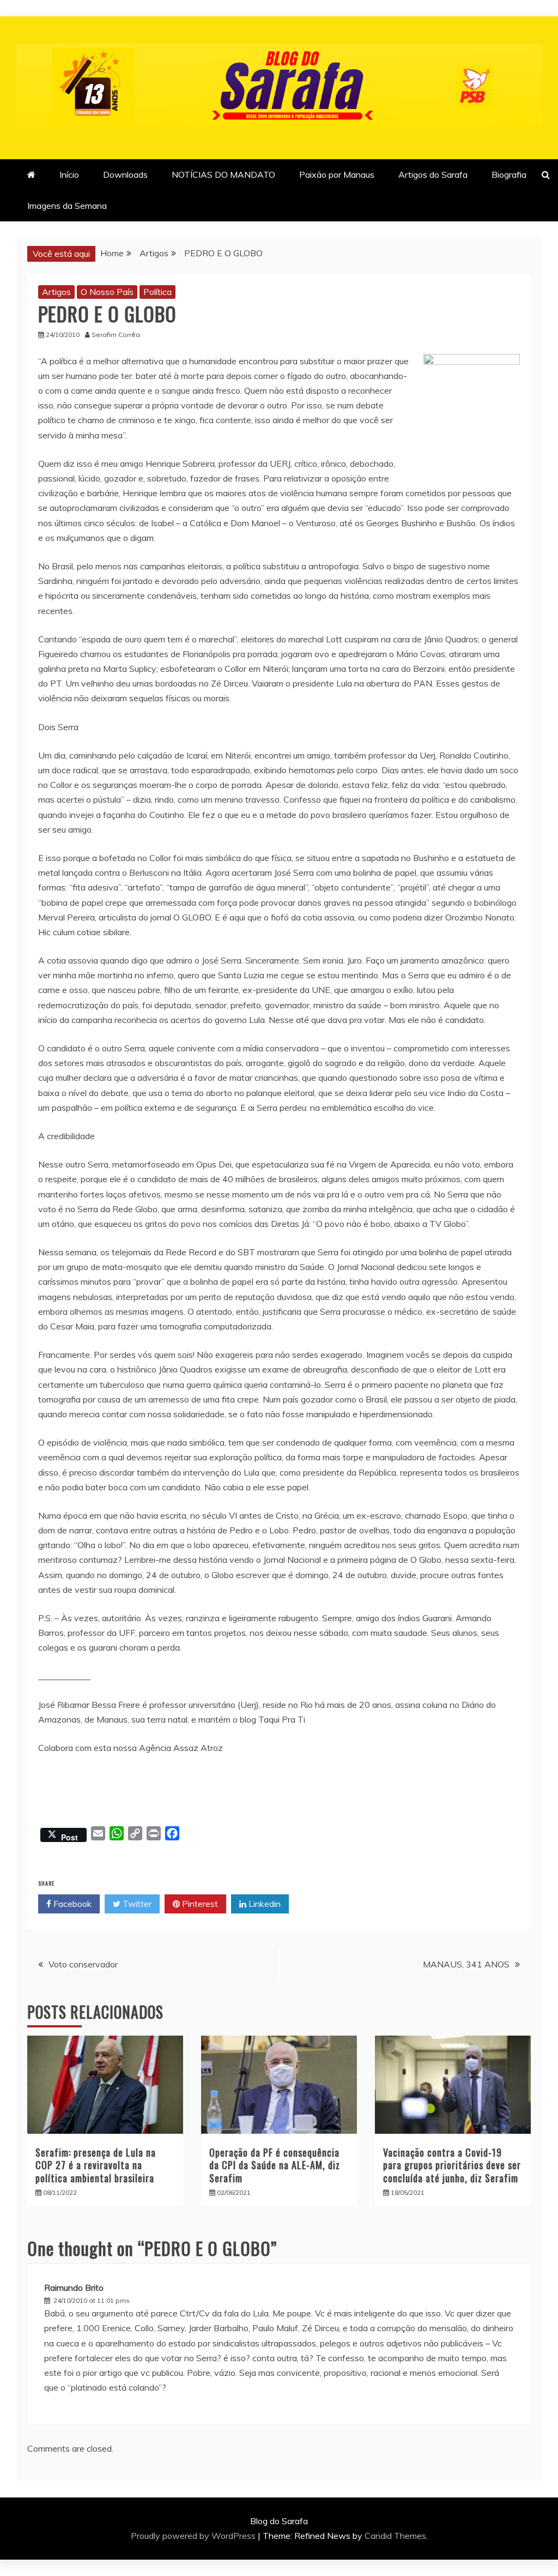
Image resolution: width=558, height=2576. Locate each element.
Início (69, 174)
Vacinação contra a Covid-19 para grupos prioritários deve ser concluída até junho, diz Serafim (452, 2165)
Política (157, 292)
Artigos (56, 292)
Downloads (125, 174)
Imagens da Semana (67, 206)
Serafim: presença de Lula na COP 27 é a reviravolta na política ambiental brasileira (96, 2165)
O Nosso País (107, 292)
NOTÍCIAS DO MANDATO (223, 174)
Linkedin (263, 1904)
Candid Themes (395, 2536)
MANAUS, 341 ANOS (466, 1964)
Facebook (71, 1904)
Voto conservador (83, 1964)
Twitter (136, 1904)
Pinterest (199, 1904)
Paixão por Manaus (337, 174)
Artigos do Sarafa (433, 174)
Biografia (509, 174)
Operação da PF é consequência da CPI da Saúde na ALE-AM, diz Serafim (275, 2165)
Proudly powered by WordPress (194, 2536)
